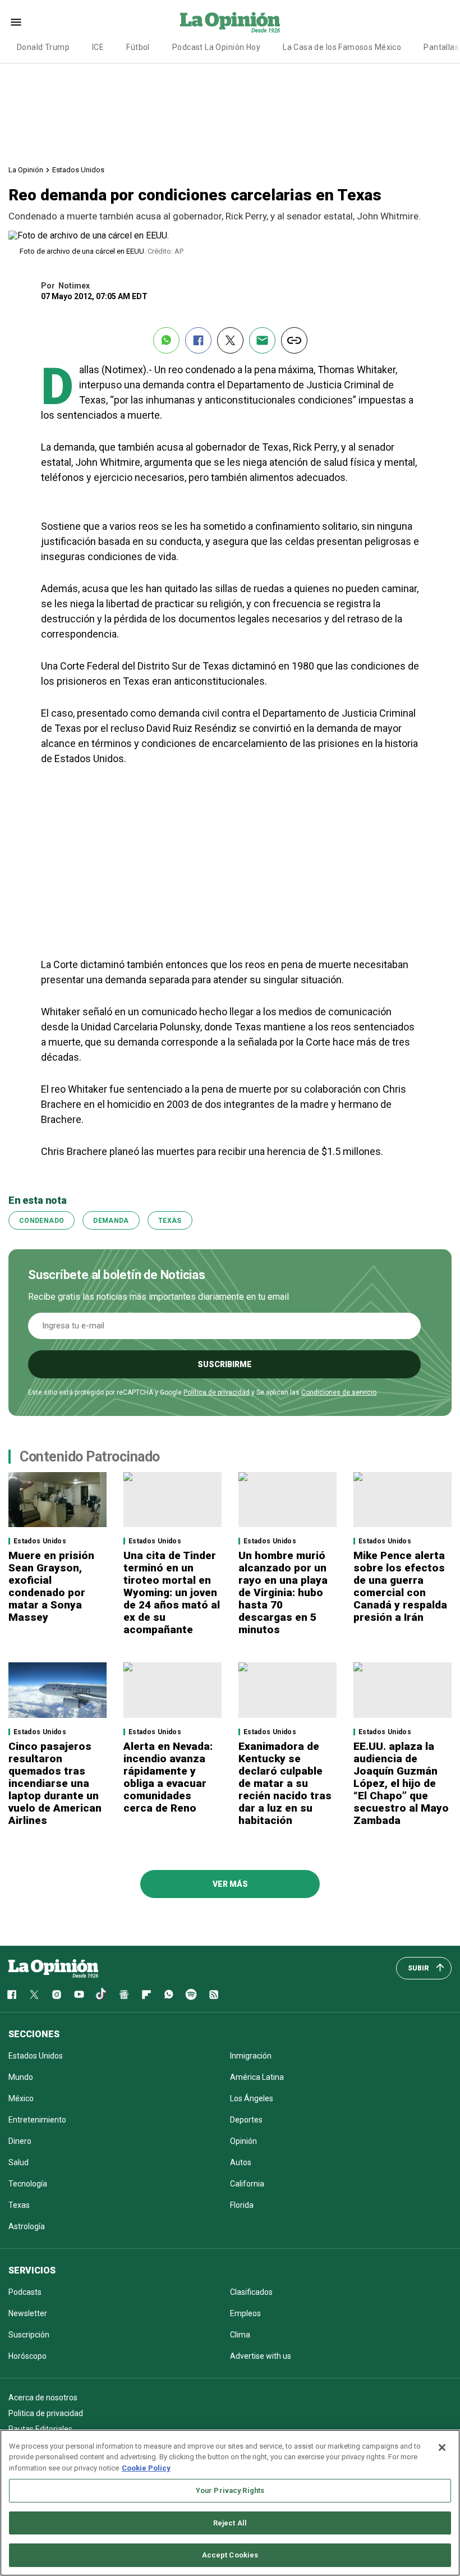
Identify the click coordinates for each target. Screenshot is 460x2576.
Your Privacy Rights (230, 2490)
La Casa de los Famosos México (342, 47)
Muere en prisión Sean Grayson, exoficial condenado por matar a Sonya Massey (51, 1586)
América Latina (257, 2077)
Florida (242, 2205)
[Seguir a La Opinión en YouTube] (79, 1995)
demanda (111, 1221)
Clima (240, 2335)
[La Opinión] (230, 22)
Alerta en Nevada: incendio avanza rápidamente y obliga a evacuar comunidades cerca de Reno (168, 1777)
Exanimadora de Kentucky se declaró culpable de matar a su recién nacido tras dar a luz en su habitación (285, 1783)
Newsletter (28, 2313)
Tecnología (28, 2184)
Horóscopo (27, 2356)
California (247, 2184)
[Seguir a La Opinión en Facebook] (12, 1995)
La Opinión (26, 170)
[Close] (442, 2447)
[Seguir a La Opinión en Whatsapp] (169, 1995)
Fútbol (138, 47)
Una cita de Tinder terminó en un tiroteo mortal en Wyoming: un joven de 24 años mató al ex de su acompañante (172, 1592)
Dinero (20, 2141)
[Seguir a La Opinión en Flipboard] (146, 1995)
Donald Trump (43, 47)
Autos (241, 2162)
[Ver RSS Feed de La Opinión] (214, 1995)
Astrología (27, 2226)
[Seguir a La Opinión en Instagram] (57, 1995)
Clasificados (251, 2292)
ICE (98, 47)
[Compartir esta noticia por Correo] (262, 340)
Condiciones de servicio (339, 1392)
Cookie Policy (146, 2468)
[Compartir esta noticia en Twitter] (230, 340)
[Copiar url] (294, 340)
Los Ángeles (252, 2098)
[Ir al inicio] (53, 1968)
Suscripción (29, 2335)
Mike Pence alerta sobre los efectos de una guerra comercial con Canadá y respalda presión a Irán (400, 1586)
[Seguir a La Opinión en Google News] (124, 1995)
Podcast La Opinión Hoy (216, 47)
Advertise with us (261, 2356)
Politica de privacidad (46, 2413)
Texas (170, 1221)
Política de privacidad (217, 1392)
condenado (42, 1221)
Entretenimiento (37, 2120)
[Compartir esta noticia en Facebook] (198, 340)
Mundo (21, 2077)
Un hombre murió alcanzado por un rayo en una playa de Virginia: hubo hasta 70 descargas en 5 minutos (283, 1592)
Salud (19, 2162)
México (21, 2098)
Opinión (243, 2141)
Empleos (245, 2313)
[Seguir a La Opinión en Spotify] (191, 1995)
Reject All (230, 2523)
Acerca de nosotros (43, 2398)
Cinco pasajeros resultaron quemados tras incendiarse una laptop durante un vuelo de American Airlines (55, 1783)
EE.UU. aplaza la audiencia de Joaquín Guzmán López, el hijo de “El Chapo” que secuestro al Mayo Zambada (401, 1783)
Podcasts (25, 2292)
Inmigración (251, 2056)
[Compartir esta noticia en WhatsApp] (166, 340)
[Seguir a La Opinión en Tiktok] (102, 1995)
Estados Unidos (78, 170)
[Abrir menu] (16, 22)
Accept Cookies (230, 2555)
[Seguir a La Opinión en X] (34, 1995)
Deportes (246, 2120)
